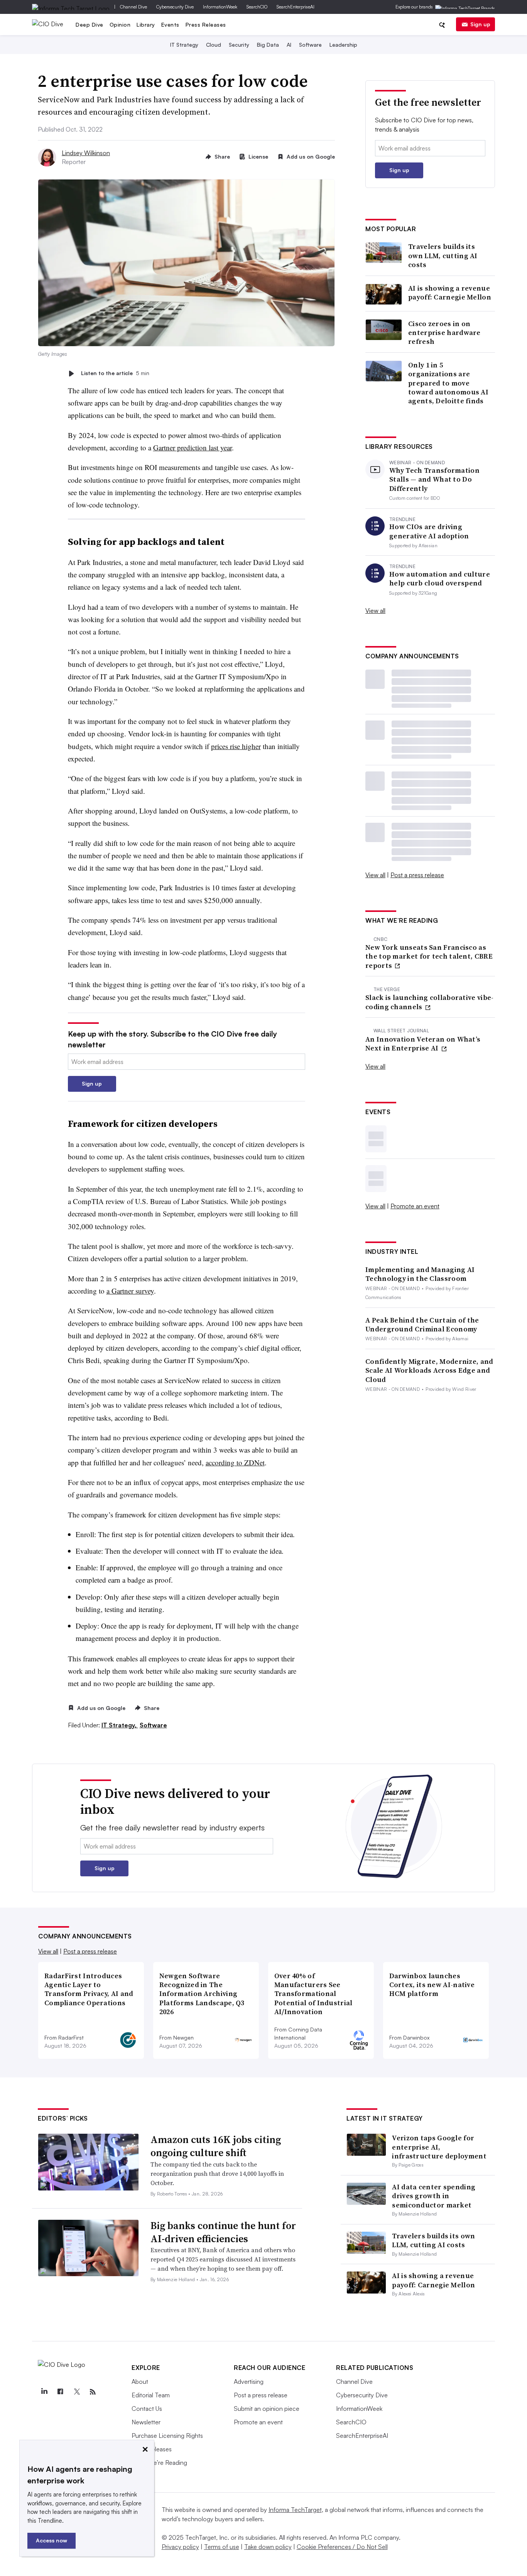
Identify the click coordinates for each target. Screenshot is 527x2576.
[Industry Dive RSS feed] (93, 2392)
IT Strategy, (120, 1725)
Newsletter (146, 2422)
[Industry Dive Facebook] (60, 2392)
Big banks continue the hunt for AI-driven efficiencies (223, 2232)
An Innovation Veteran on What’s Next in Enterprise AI (423, 1044)
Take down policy (268, 2547)
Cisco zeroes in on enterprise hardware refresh (444, 333)
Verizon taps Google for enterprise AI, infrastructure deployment (439, 2147)
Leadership (343, 45)
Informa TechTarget (295, 2510)
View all (375, 611)
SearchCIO (257, 7)
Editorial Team (151, 2395)
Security (239, 45)
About (140, 2381)
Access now (52, 2540)
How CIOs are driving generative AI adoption (429, 531)
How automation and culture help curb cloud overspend (440, 579)
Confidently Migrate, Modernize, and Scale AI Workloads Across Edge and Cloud (429, 1370)
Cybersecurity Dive (175, 7)
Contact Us (147, 2409)
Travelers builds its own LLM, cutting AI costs (443, 255)
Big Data (268, 45)
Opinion (120, 25)
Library (146, 25)
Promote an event (415, 1206)
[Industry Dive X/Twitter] (76, 2392)
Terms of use (222, 2547)
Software (310, 45)
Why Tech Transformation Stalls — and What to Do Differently (434, 479)
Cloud (214, 45)
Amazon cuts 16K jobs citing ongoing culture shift (216, 2146)
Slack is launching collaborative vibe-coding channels (429, 1002)
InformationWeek (220, 7)
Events (170, 25)
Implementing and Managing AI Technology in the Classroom (420, 1274)
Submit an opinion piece (267, 2409)
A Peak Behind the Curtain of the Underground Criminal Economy (422, 1325)
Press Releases (206, 25)
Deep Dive (90, 25)
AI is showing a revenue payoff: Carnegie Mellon (450, 293)
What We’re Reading (159, 2463)
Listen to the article (115, 373)
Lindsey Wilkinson (86, 153)
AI (289, 45)
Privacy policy (180, 2547)
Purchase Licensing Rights (167, 2436)
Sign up (480, 24)
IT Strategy (184, 45)
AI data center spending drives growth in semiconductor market (434, 2196)
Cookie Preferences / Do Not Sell (342, 2547)
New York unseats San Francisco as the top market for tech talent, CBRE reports (429, 956)
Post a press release (417, 875)
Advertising (249, 2381)
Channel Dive (133, 7)
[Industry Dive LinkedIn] (44, 2392)
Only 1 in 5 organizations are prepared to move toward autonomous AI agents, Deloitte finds (448, 383)
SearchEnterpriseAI (296, 7)
